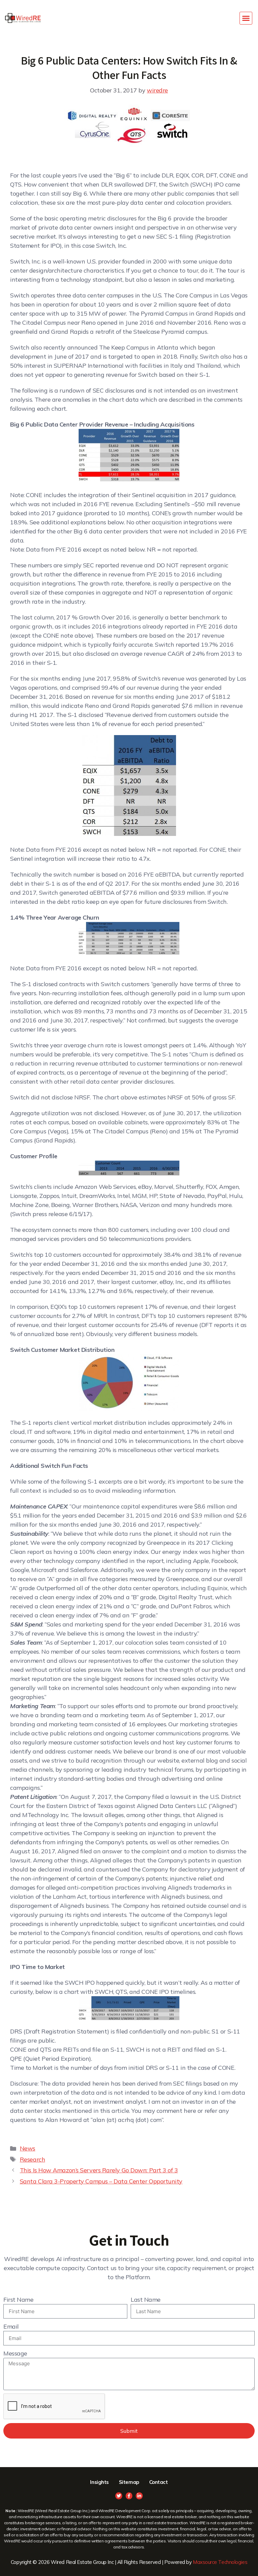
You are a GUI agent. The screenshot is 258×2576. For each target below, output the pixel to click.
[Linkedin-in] (139, 2496)
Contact (159, 2482)
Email (11, 2326)
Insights (99, 2482)
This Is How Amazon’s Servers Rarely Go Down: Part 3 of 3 (99, 2170)
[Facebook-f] (129, 2496)
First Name (18, 2300)
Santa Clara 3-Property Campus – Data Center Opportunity (101, 2181)
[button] (246, 18)
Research (32, 2159)
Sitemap (129, 2482)
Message (15, 2353)
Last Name (146, 2300)
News (28, 2148)
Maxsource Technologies (220, 2562)
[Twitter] (119, 2496)
